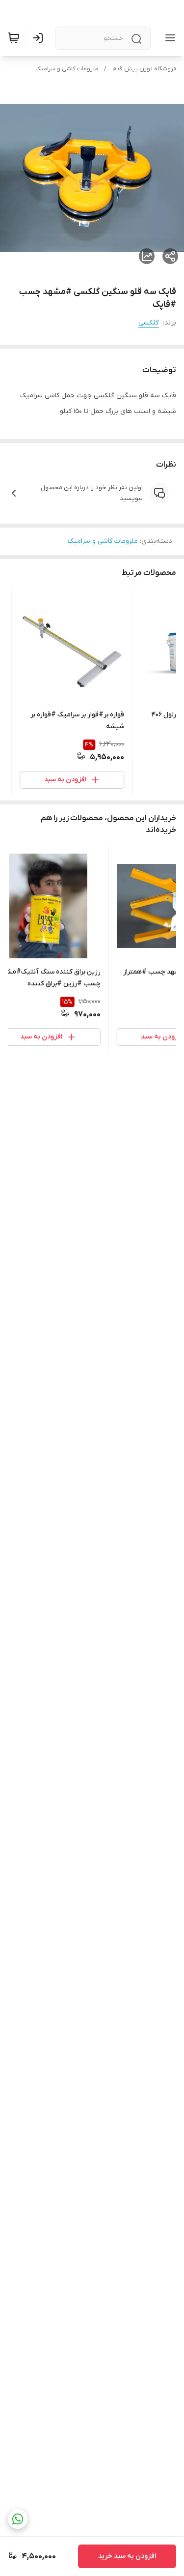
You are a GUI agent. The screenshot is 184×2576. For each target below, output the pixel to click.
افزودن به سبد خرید (127, 2556)
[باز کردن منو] (168, 38)
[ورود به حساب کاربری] (40, 38)
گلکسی (149, 323)
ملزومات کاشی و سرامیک (67, 69)
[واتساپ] (18, 2519)
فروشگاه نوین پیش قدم (144, 69)
